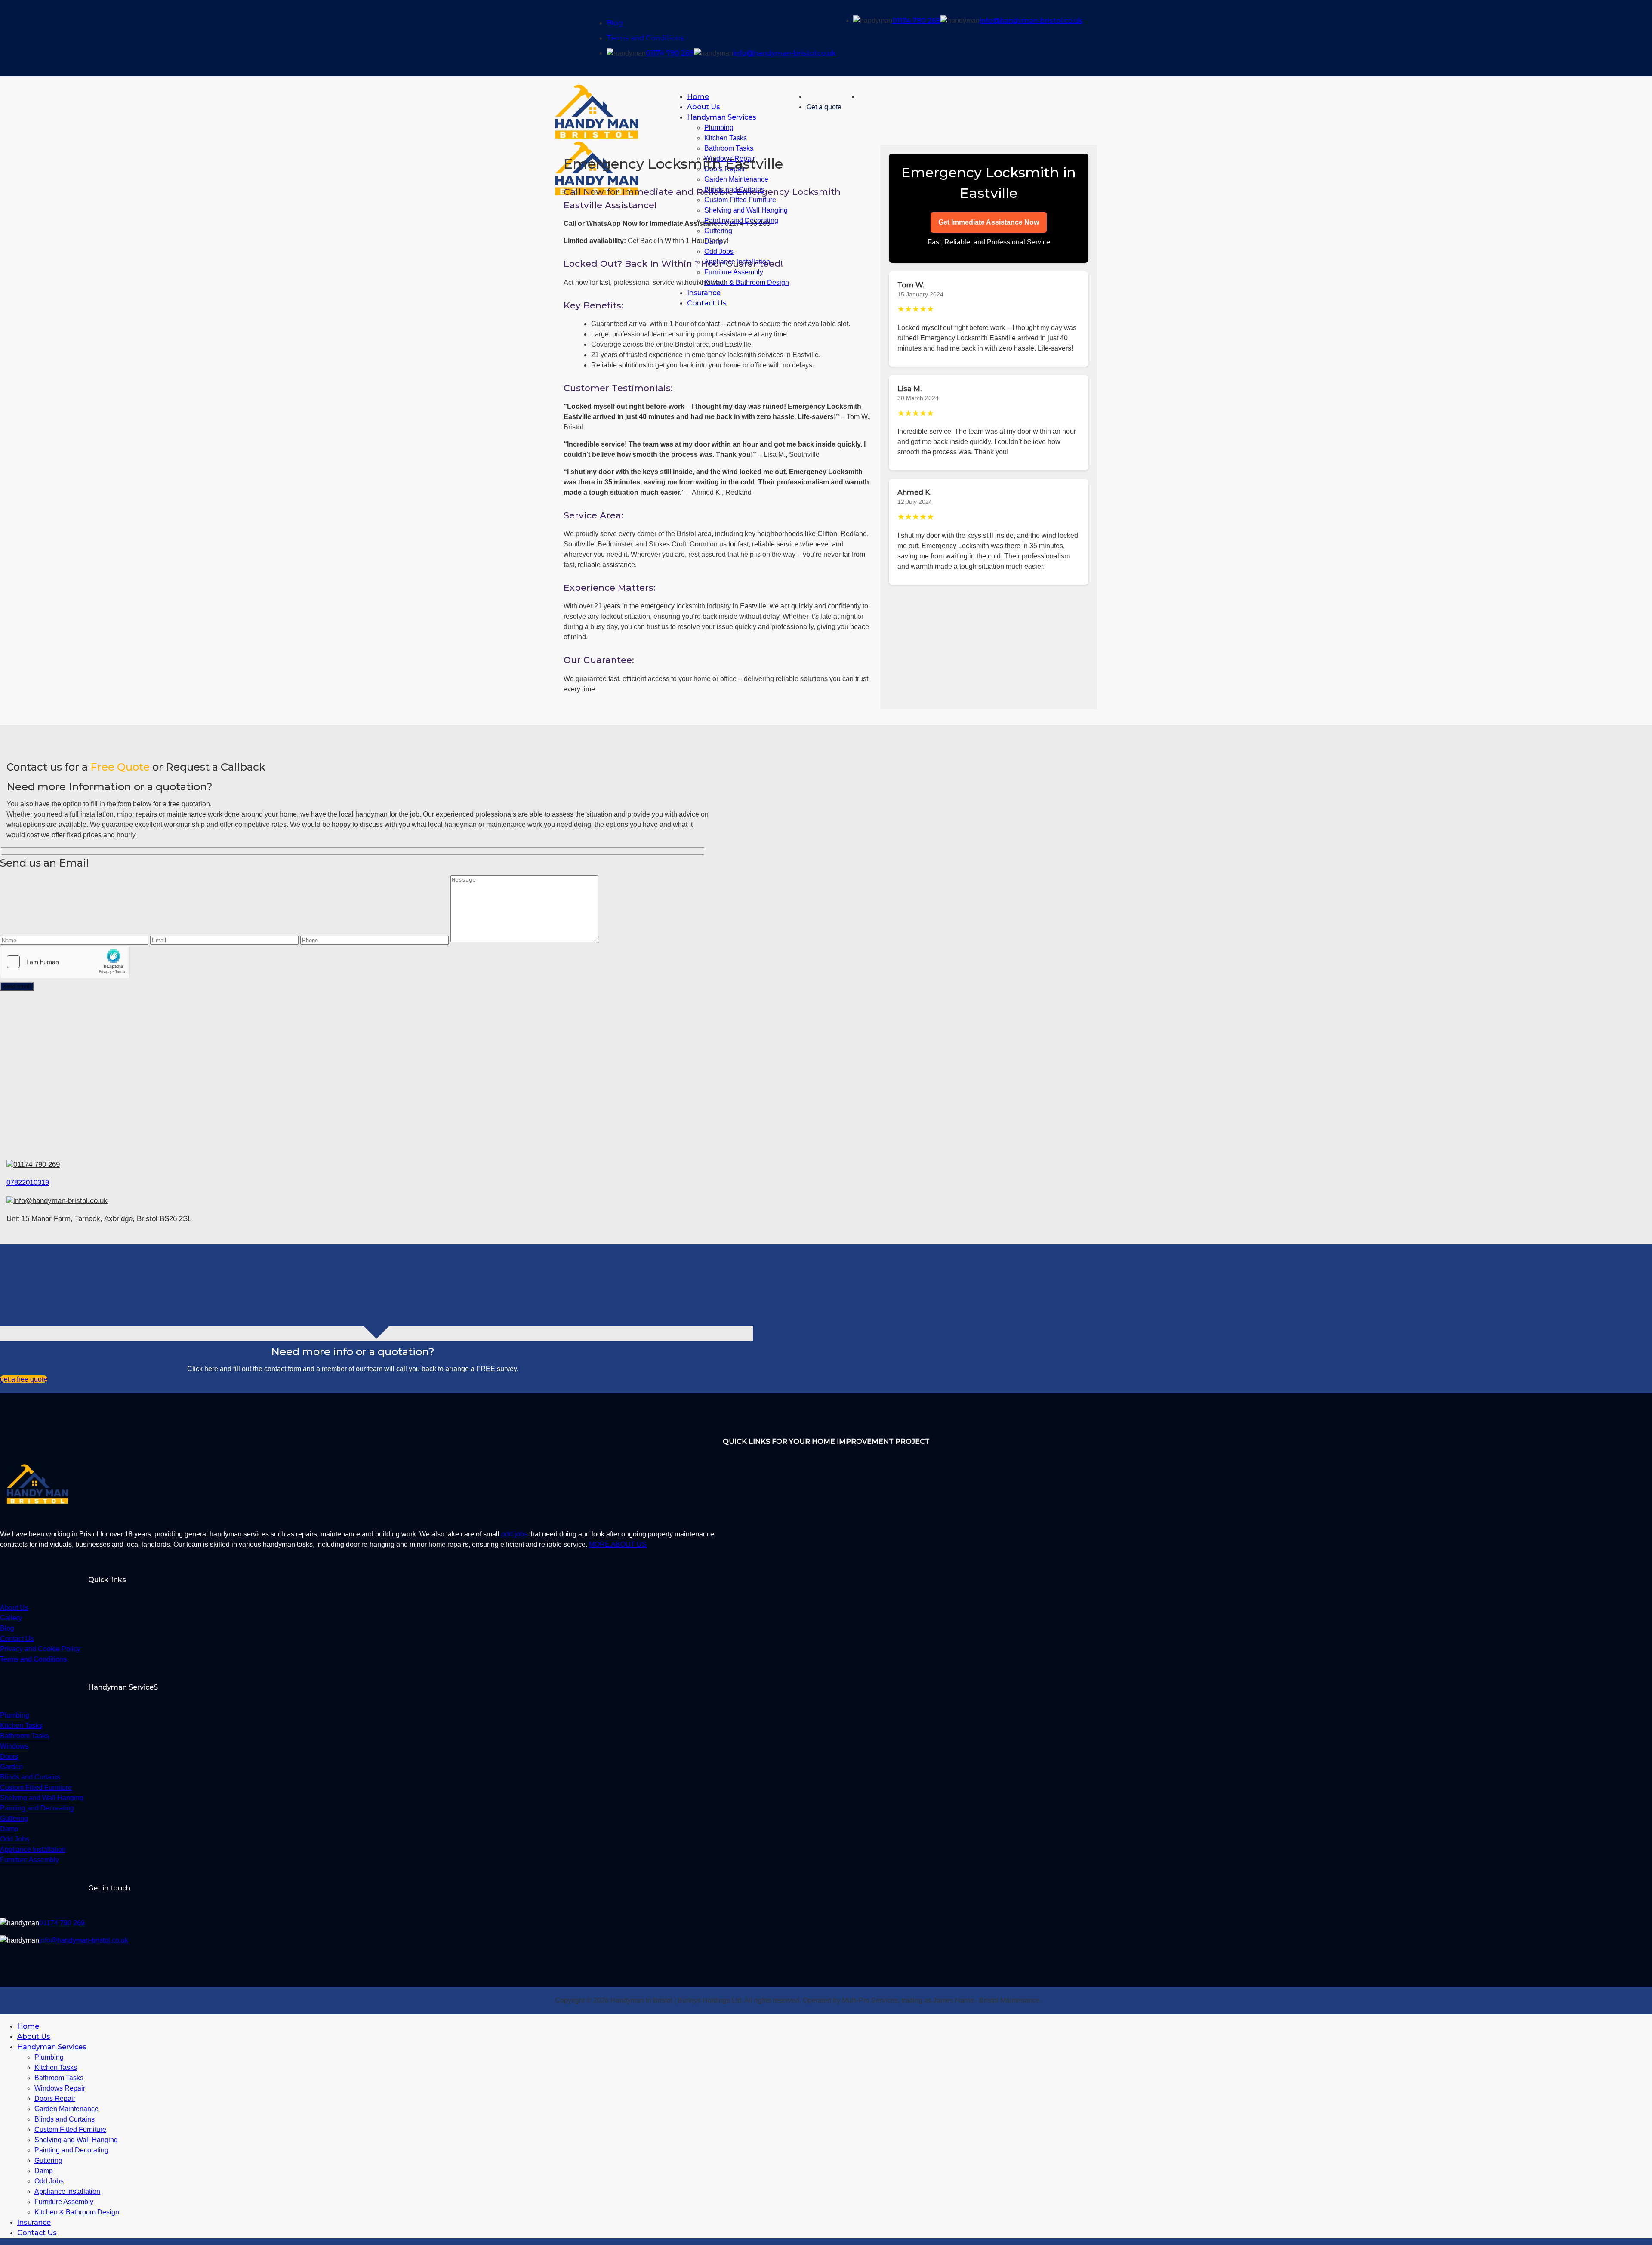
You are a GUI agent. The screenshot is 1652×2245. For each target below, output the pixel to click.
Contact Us (37, 2233)
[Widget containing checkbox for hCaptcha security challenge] (65, 962)
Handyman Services (722, 117)
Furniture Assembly (64, 2202)
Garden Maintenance (66, 2109)
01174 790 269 (670, 53)
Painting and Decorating (71, 2150)
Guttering (48, 2160)
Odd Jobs (49, 2181)
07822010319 (28, 1183)
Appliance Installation (67, 2191)
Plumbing (719, 128)
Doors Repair (55, 2099)
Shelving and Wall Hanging (76, 2140)
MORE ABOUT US (618, 1544)
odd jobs (514, 1534)
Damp (44, 2171)
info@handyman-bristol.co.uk (784, 53)
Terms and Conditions (645, 38)
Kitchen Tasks (726, 138)
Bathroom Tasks (59, 2078)
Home (698, 97)
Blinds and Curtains (65, 2119)
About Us (704, 107)
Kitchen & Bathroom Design (77, 2212)
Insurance (34, 2222)
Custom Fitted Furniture (70, 2129)
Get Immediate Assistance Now (989, 222)
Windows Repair (60, 2088)
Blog (615, 23)
